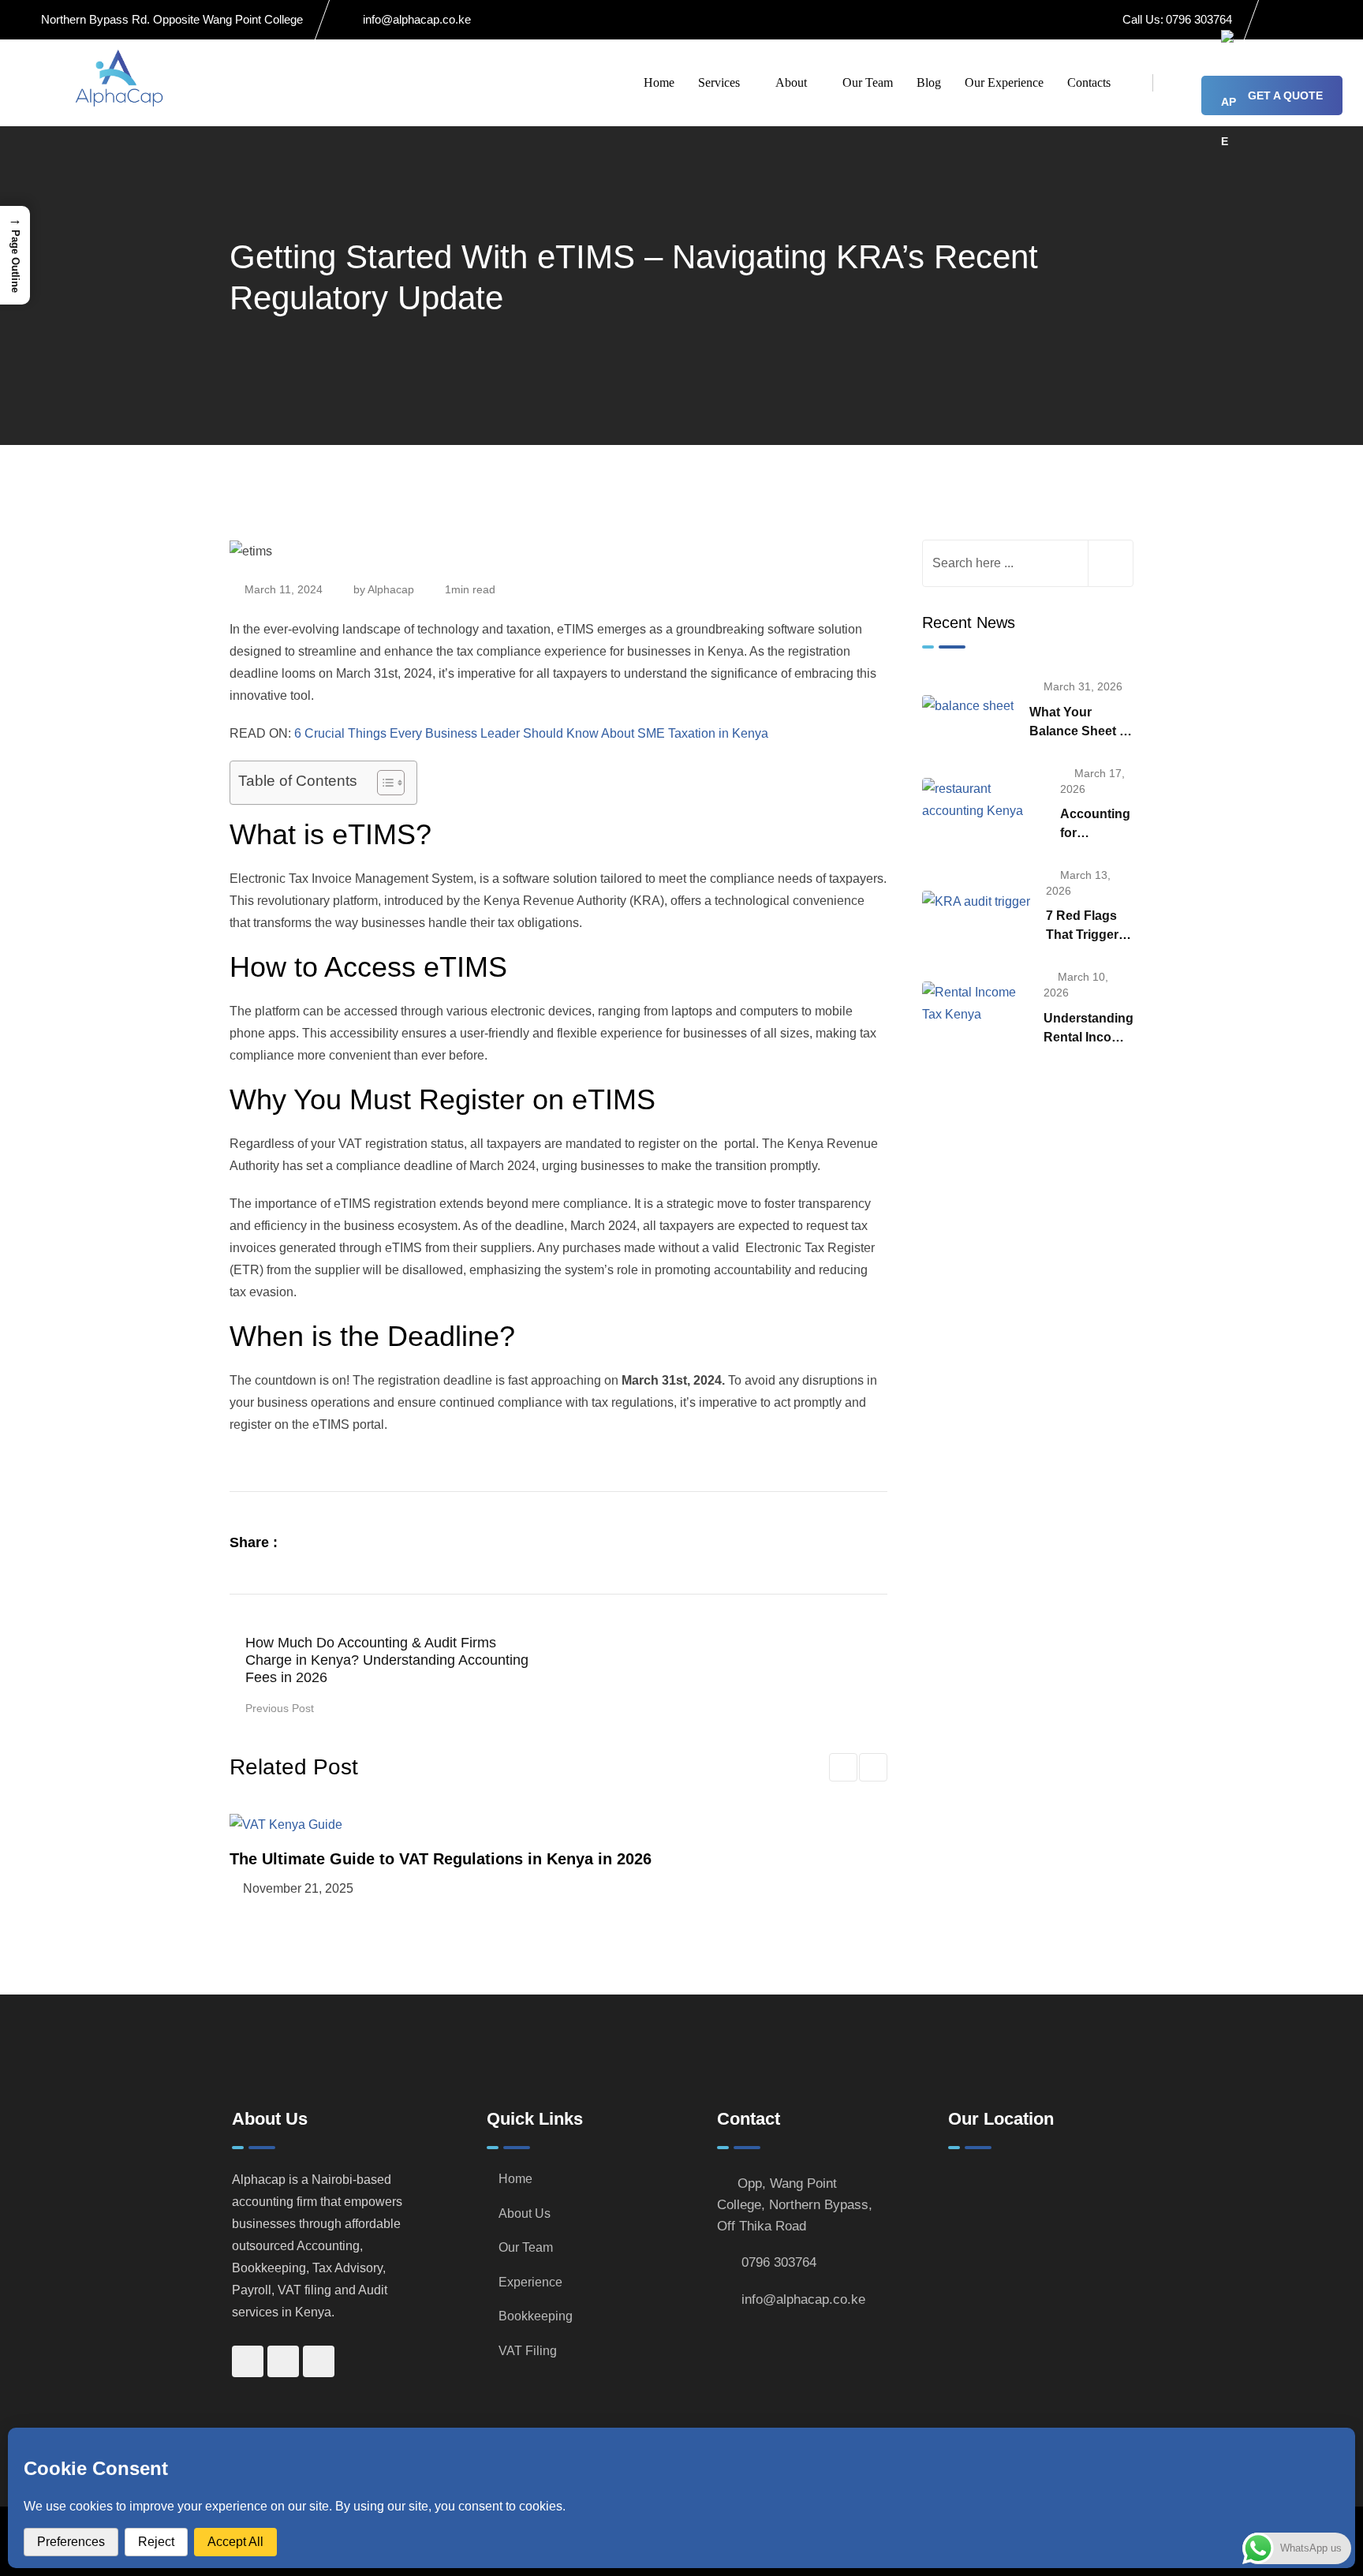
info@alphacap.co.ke (417, 19)
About (791, 82)
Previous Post (280, 1708)
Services (719, 82)
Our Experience (1004, 82)
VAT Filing (528, 2351)
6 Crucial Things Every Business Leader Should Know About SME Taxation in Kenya (531, 733)
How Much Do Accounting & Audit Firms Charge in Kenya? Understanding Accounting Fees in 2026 (387, 1660)
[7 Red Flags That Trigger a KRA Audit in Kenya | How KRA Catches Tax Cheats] (976, 901)
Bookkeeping (536, 2316)
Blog (929, 82)
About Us (525, 2213)
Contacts (1089, 82)
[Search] (1177, 82)
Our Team (868, 82)
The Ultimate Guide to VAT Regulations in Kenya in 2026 (441, 1859)
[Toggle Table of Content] (383, 783)
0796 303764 (1199, 19)
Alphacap (391, 589)
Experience (530, 2282)
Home (659, 82)
